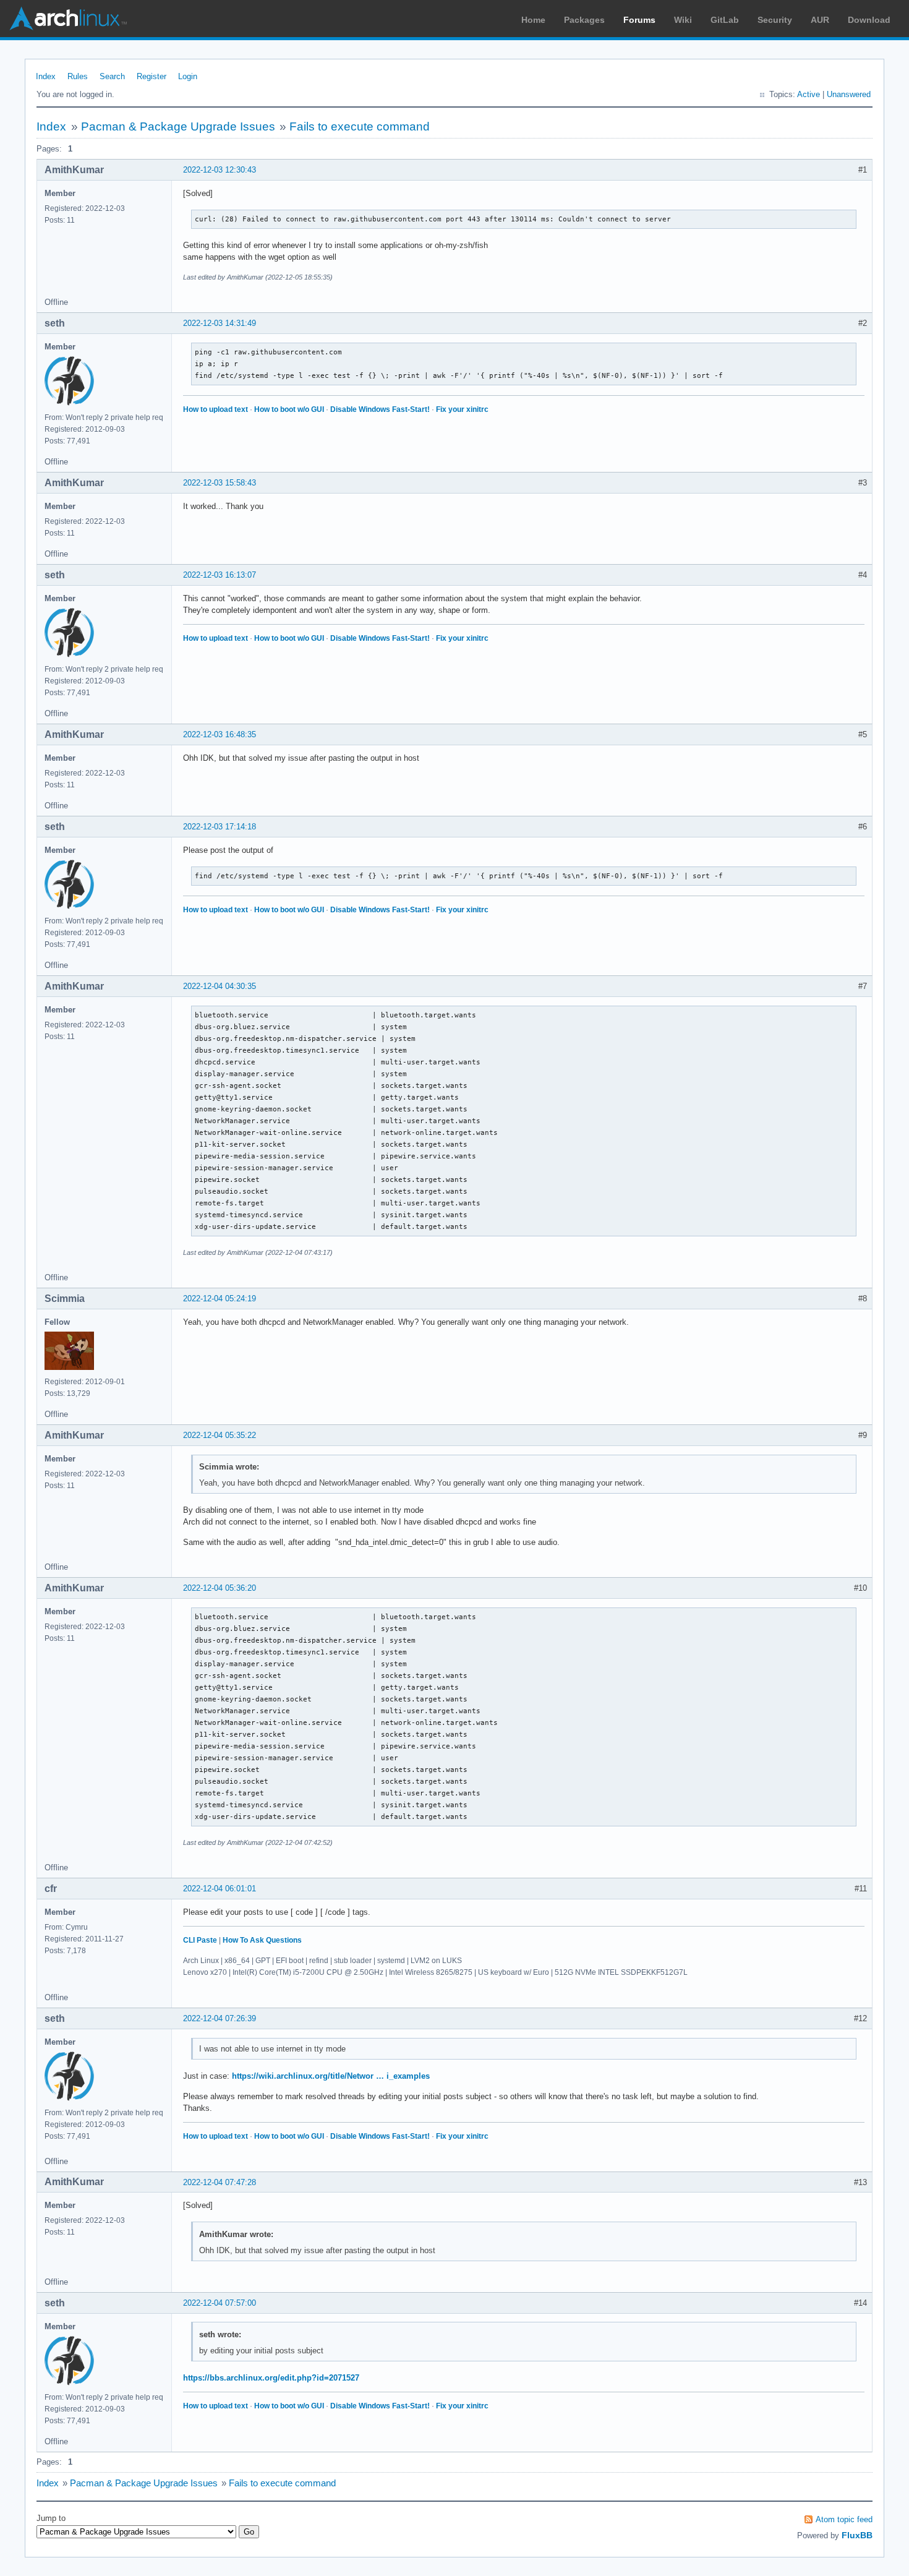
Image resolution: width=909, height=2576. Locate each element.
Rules (78, 76)
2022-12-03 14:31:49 (220, 323)
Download (869, 20)
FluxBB (857, 2535)
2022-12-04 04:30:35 (220, 986)
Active (809, 94)
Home (533, 20)
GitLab (725, 20)
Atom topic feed (844, 2519)
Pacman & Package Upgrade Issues (178, 126)
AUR (820, 20)
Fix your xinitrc (462, 409)
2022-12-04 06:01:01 (220, 1889)
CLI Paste (200, 1940)
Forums (639, 20)
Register (151, 76)
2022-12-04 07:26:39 (220, 2018)
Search (112, 76)
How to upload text (216, 409)
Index (46, 76)
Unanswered (849, 94)
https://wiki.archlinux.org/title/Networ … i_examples (331, 2076)
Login (188, 76)
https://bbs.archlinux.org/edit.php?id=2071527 (271, 2378)
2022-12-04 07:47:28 (220, 2182)
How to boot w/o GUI (289, 409)
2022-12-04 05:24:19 (220, 1299)
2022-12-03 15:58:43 (220, 483)
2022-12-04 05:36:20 (220, 1588)
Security (775, 20)
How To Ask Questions (262, 1940)
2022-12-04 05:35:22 (220, 1435)
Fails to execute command (360, 126)
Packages (584, 20)
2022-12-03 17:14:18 (220, 827)
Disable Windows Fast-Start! (380, 409)
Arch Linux (68, 19)
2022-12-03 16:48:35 (220, 734)
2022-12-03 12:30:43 (220, 170)
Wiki (683, 20)
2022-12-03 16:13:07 (220, 575)
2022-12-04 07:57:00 (220, 2303)
